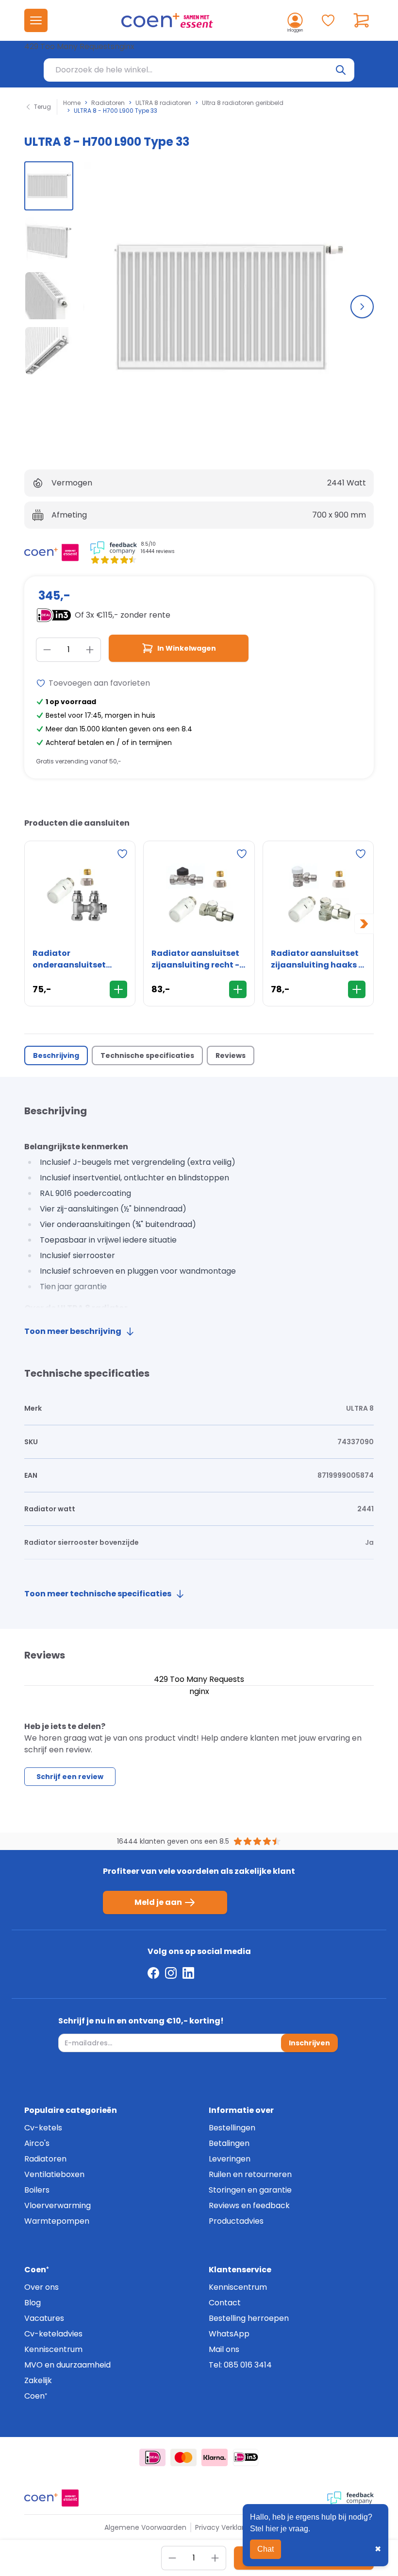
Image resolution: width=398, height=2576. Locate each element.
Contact (225, 2303)
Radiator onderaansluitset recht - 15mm (69, 959)
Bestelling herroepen (249, 2318)
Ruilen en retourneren (250, 2174)
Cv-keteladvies (53, 2334)
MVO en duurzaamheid (67, 2365)
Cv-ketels (43, 2128)
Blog (33, 2303)
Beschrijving (56, 1055)
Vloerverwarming (58, 2205)
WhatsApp (229, 2334)
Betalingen (229, 2143)
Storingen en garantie (250, 2190)
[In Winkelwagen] (118, 989)
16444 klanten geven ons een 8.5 (173, 1841)
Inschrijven (309, 2043)
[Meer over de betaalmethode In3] (246, 2457)
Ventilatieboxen (54, 2174)
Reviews (231, 1055)
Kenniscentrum (53, 2349)
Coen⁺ (36, 2396)
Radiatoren (108, 103)
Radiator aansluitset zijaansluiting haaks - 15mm (317, 959)
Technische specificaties (147, 1055)
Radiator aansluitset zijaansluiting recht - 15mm (195, 959)
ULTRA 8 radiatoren (163, 103)
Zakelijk (38, 2380)
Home (72, 103)
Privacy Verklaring (225, 2527)
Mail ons (224, 2349)
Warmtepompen (57, 2221)
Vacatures (44, 2318)
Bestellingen (232, 2128)
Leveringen (230, 2159)
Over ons (41, 2287)
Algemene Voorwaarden (145, 2527)
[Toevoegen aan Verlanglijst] (122, 854)
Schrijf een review (70, 1777)
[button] (49, 186)
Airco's (37, 2143)
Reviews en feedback (249, 2205)
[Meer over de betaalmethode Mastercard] (183, 2457)
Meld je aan (158, 1902)
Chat (265, 2549)
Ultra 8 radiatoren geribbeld (243, 103)
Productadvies (236, 2221)
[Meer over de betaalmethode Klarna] (215, 2457)
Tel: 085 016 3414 (240, 2365)
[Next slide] (362, 307)
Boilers (37, 2190)
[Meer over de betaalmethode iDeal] (152, 2457)
